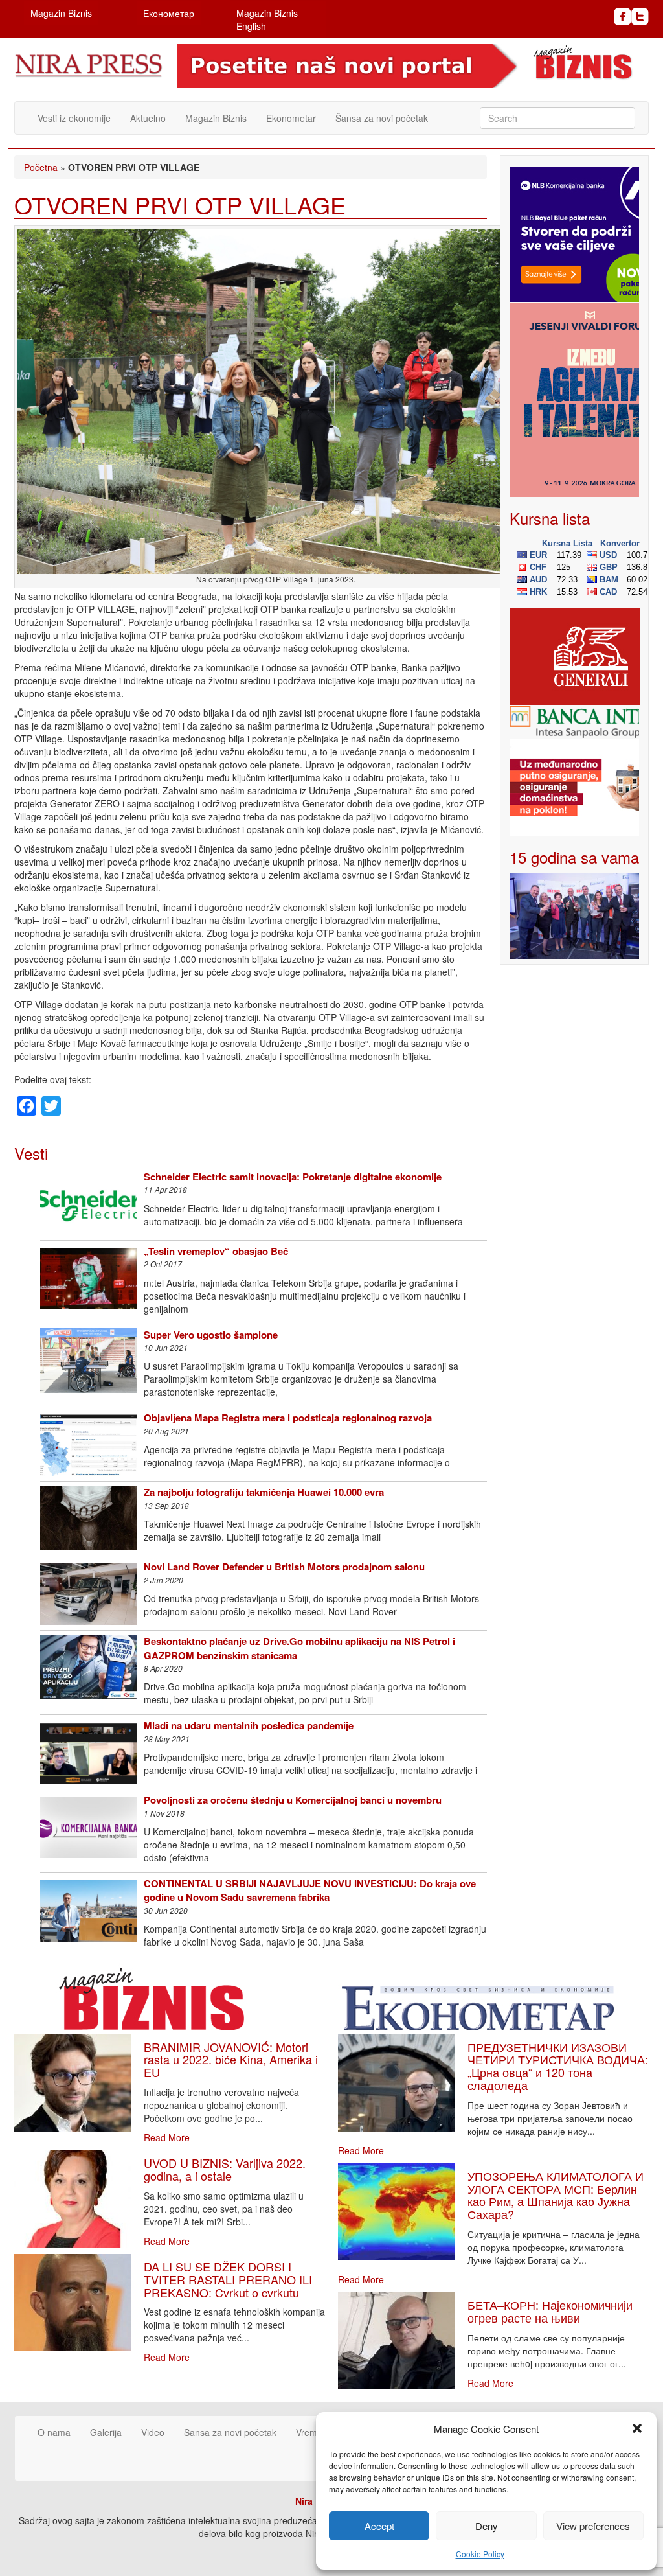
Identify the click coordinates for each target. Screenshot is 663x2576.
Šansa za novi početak (382, 118)
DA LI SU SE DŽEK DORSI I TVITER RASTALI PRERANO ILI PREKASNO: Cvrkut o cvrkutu (228, 2279)
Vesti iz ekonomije (74, 118)
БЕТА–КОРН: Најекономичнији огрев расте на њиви (550, 2311)
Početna (41, 167)
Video (153, 2432)
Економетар (169, 13)
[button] (637, 2428)
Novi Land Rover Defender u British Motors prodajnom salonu (284, 1567)
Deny (487, 2526)
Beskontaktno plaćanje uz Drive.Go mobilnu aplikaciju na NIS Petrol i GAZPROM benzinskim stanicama (299, 1648)
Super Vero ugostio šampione (211, 1335)
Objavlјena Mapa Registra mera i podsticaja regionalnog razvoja (288, 1418)
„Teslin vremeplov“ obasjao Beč (216, 1251)
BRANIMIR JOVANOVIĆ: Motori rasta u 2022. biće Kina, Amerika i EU (231, 2060)
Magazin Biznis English (267, 19)
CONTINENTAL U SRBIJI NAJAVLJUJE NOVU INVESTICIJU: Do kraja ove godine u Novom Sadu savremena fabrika (310, 1890)
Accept (379, 2526)
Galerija (106, 2432)
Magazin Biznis (61, 13)
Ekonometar (291, 118)
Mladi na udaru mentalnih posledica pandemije (249, 1725)
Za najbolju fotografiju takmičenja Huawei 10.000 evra (264, 1492)
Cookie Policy (480, 2554)
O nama (54, 2432)
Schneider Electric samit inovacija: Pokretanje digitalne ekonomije (293, 1177)
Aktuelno (148, 118)
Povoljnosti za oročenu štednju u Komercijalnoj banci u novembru (293, 1800)
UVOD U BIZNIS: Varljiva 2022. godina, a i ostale (225, 2169)
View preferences (593, 2526)
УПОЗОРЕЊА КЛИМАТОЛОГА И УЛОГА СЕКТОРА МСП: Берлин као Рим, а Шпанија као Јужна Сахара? (556, 2195)
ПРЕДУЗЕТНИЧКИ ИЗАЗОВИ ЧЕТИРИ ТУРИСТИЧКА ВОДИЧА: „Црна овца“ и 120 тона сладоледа (558, 2066)
